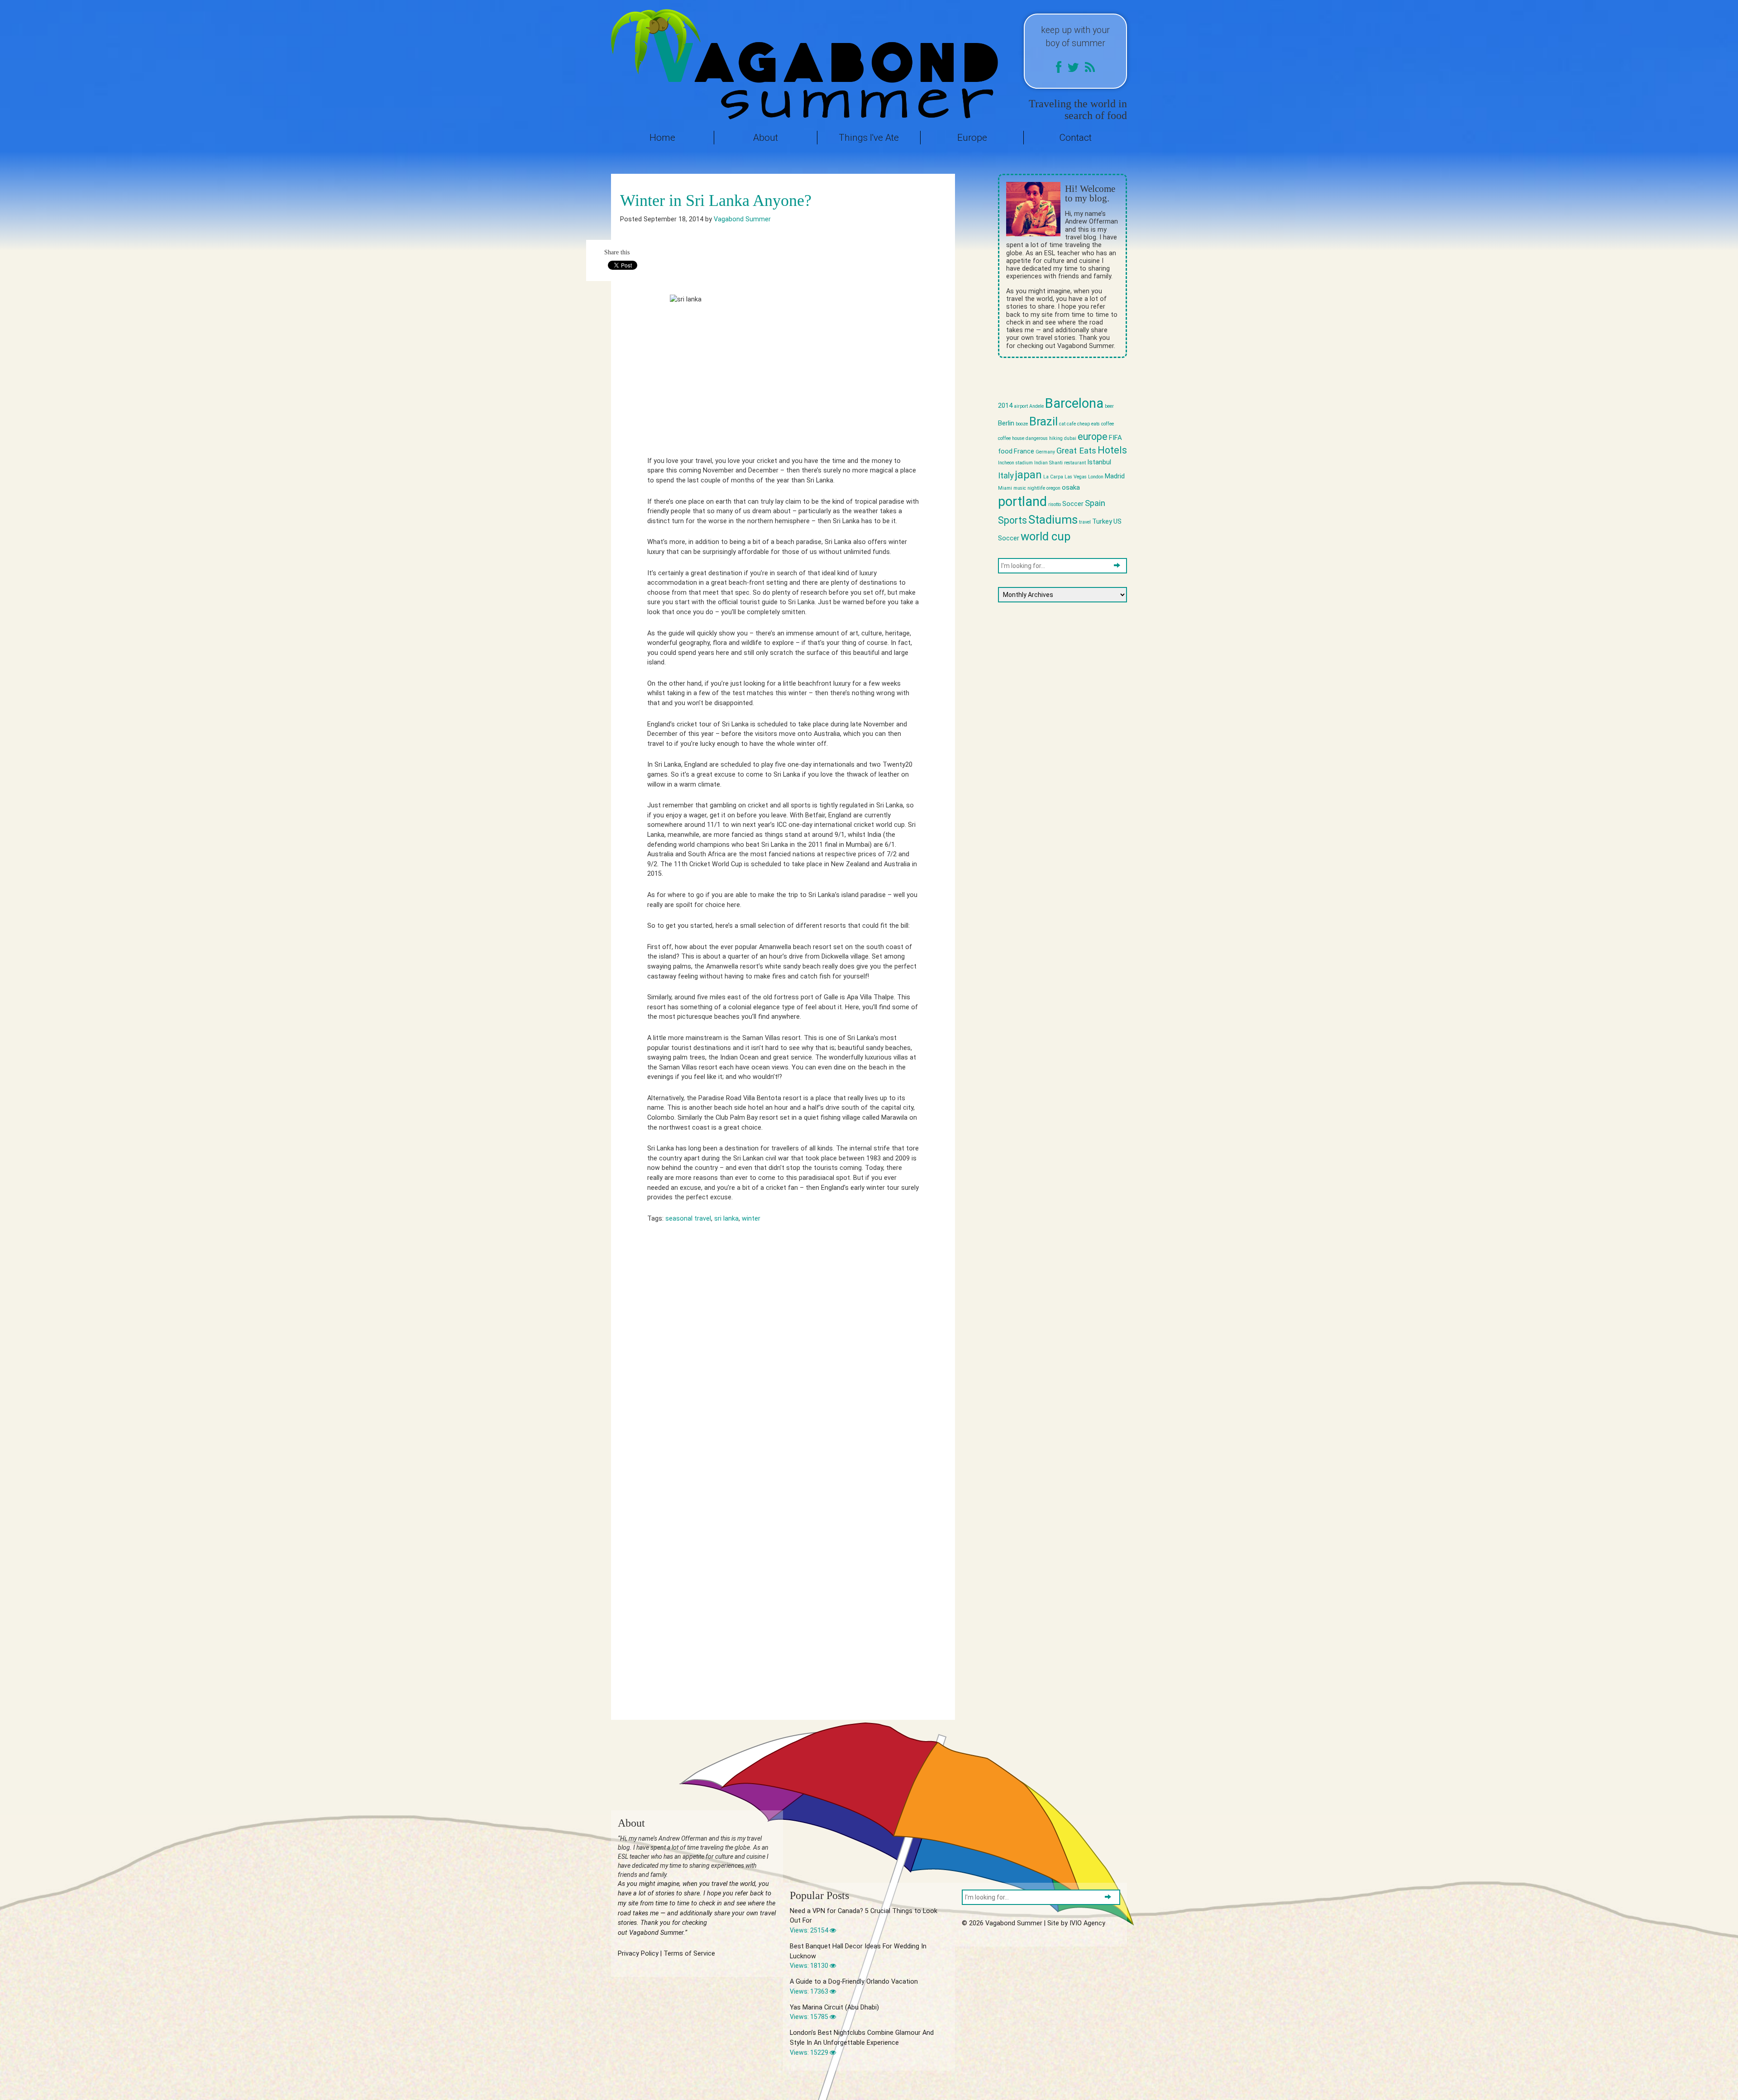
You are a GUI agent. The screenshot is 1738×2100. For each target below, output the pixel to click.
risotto (1055, 504)
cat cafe (1067, 424)
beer (1109, 406)
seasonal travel (688, 1219)
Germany (1045, 452)
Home (662, 138)
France (1024, 451)
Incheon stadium (1015, 463)
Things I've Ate (869, 138)
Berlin (1006, 423)
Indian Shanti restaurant (1060, 463)
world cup (1046, 536)
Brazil (1043, 421)
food (1005, 451)
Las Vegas (1076, 477)
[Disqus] (783, 1361)
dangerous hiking (1044, 438)
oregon (1053, 488)
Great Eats (1076, 451)
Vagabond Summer (742, 219)
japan (1029, 475)
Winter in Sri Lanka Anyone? (716, 200)
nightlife (1036, 488)
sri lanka (726, 1219)
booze (1022, 424)
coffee (1108, 424)
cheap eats (1089, 424)
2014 (1005, 406)
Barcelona (1074, 403)
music (1020, 488)
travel (1085, 522)
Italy (1006, 476)
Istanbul (1099, 462)
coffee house (1011, 438)
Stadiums (1053, 520)
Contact (1075, 138)
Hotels (1112, 450)
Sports (1012, 520)
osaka (1071, 487)
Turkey (1102, 521)
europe (1093, 437)
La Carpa (1053, 477)
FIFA (1115, 438)
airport (1021, 406)
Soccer (1073, 504)
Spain (1095, 503)
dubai (1070, 438)
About (766, 138)
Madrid (1115, 476)
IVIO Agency (1087, 1923)
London (1096, 477)
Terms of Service (689, 1954)
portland (1022, 501)
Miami (1005, 488)
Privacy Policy (638, 1954)
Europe (972, 138)
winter (751, 1219)
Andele (1036, 406)
